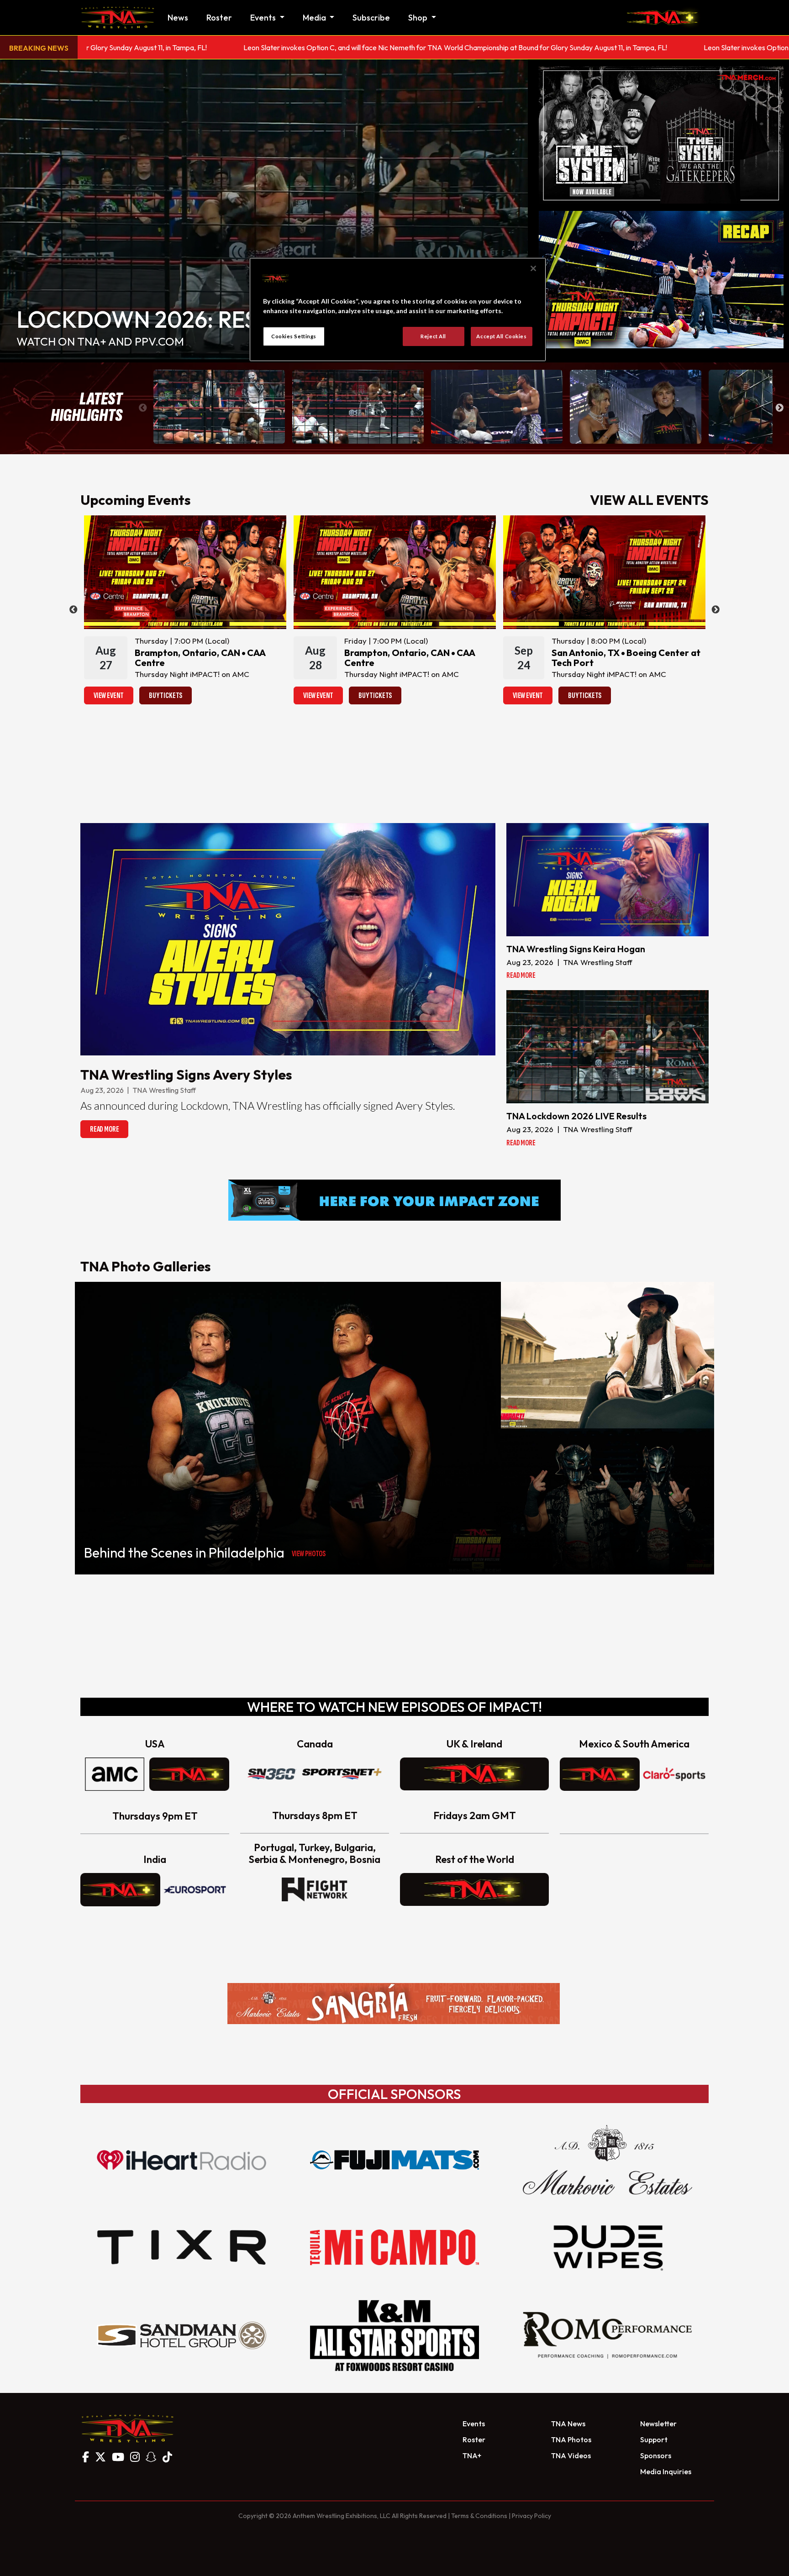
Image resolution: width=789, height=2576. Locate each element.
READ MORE (104, 1129)
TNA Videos (571, 2455)
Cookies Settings (294, 336)
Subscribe (371, 18)
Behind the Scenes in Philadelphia (184, 1553)
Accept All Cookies (501, 336)
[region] (398, 310)
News (178, 18)
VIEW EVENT (109, 695)
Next (779, 408)
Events (474, 2424)
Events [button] (264, 18)
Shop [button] (419, 18)
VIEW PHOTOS (309, 1554)
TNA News (568, 2424)
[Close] (533, 268)
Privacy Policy (531, 2516)
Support (654, 2440)
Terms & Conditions (479, 2516)
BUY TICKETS (166, 695)
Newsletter (658, 2424)
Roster (219, 18)
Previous (143, 408)
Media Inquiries (666, 2471)
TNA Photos (571, 2440)
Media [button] (315, 18)
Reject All (433, 336)
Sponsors (656, 2455)
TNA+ (472, 2455)
